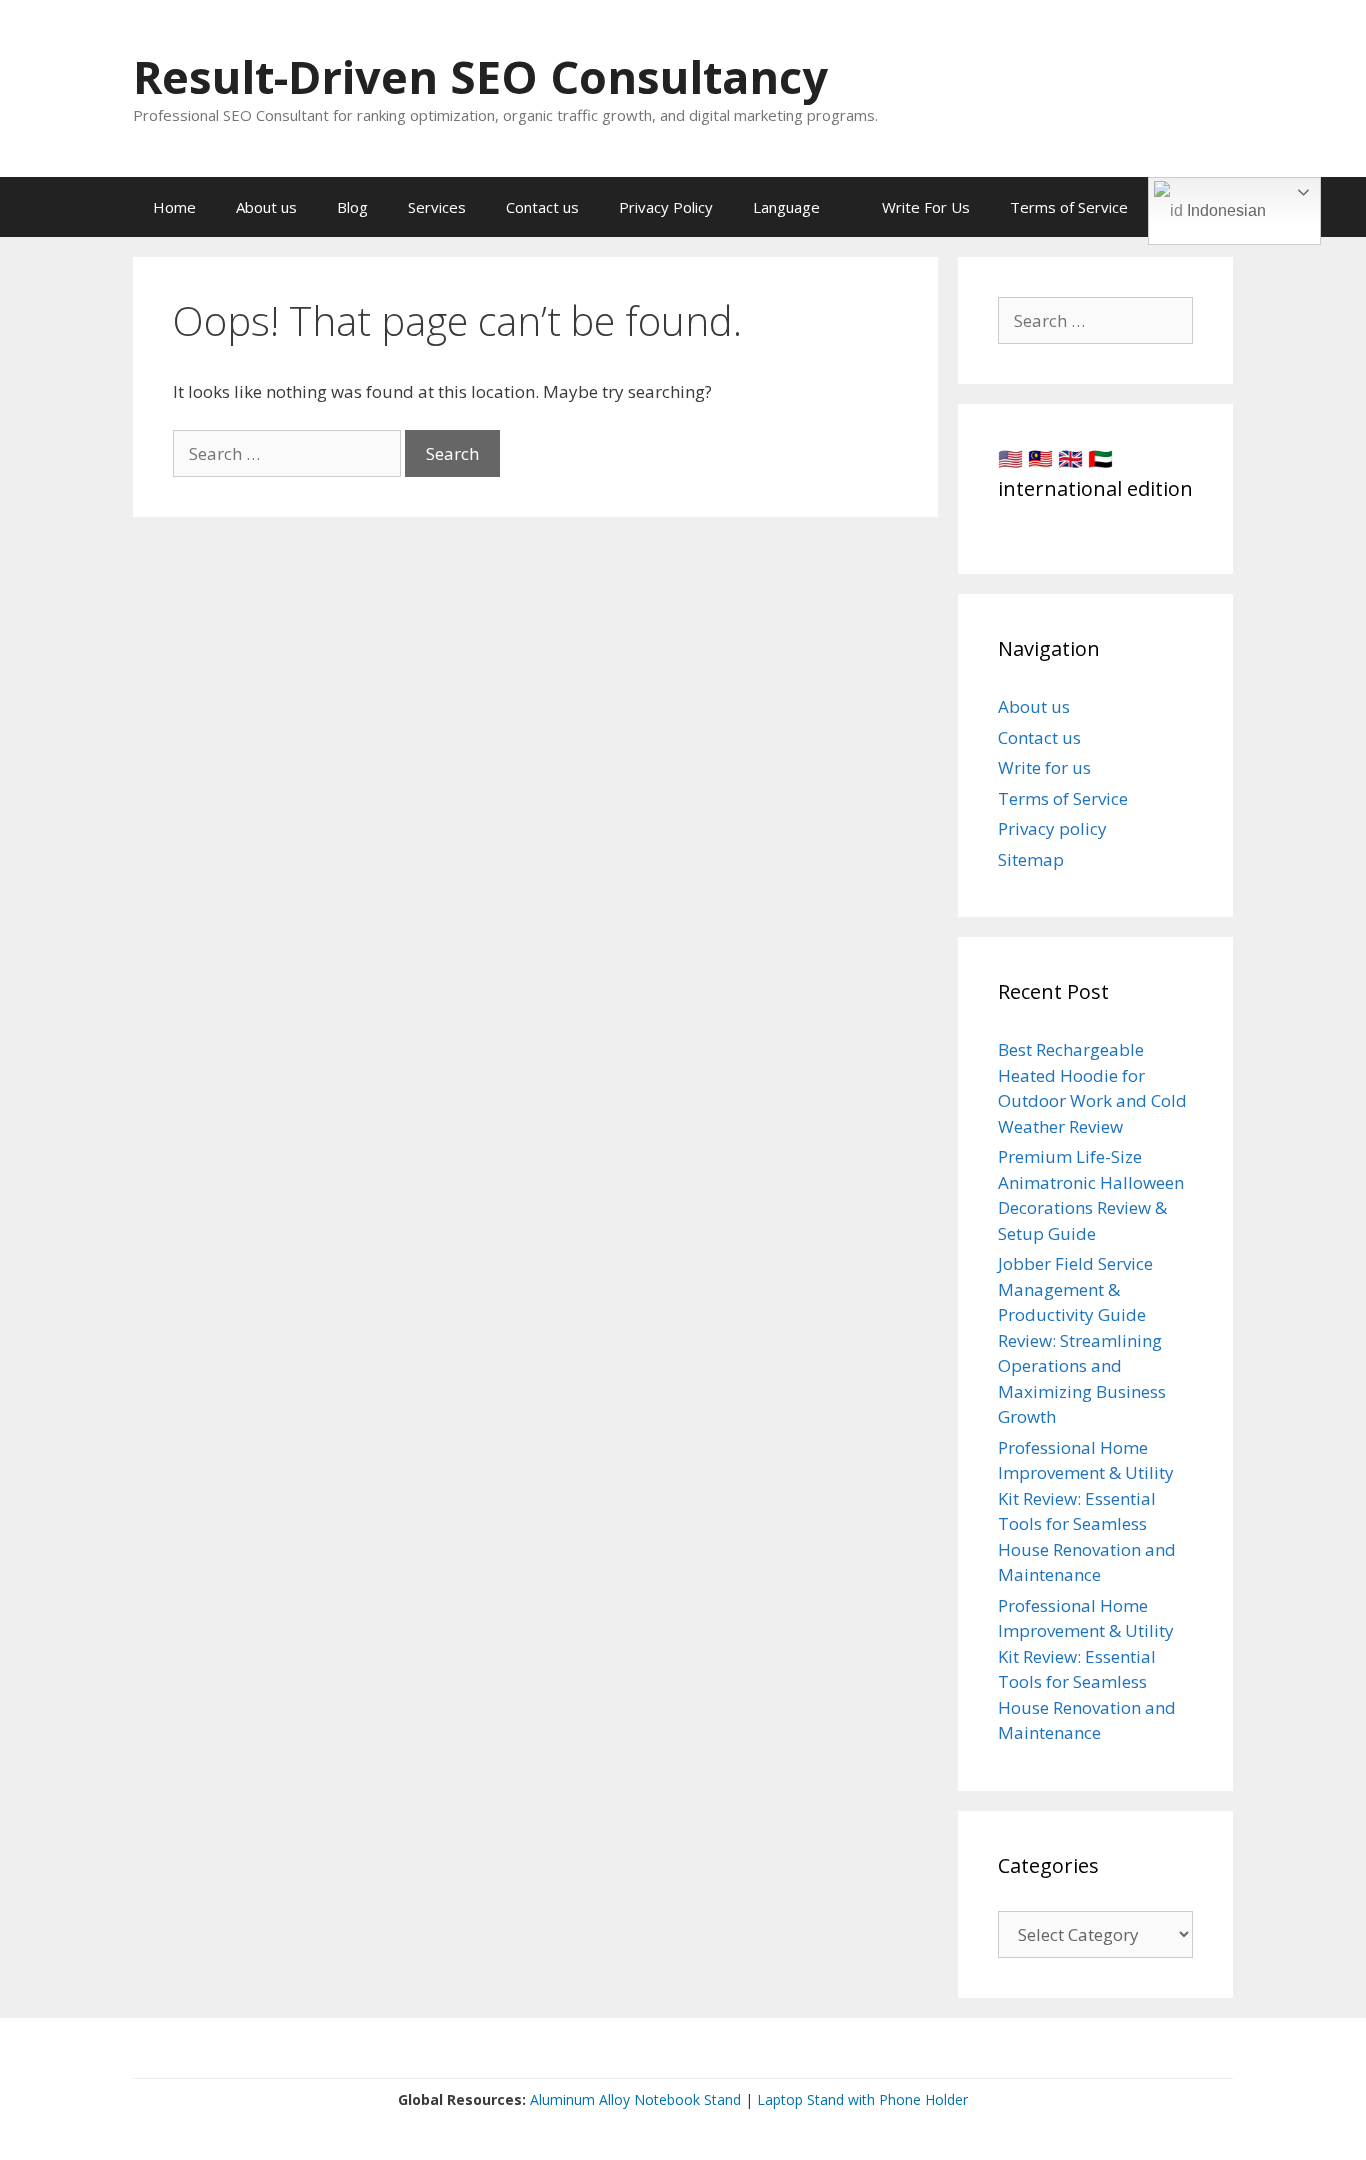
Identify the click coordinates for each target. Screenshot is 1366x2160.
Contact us (542, 207)
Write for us (1044, 767)
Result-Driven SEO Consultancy (480, 76)
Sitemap (1031, 859)
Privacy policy (1052, 828)
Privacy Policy (666, 207)
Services (437, 207)
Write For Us (926, 207)
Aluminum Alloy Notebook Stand (635, 2099)
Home (174, 207)
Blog (352, 207)
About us (266, 207)
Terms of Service (1069, 207)
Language (786, 207)
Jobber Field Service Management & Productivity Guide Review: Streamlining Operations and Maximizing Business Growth (1082, 1340)
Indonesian (1224, 210)
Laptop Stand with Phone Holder (862, 2099)
